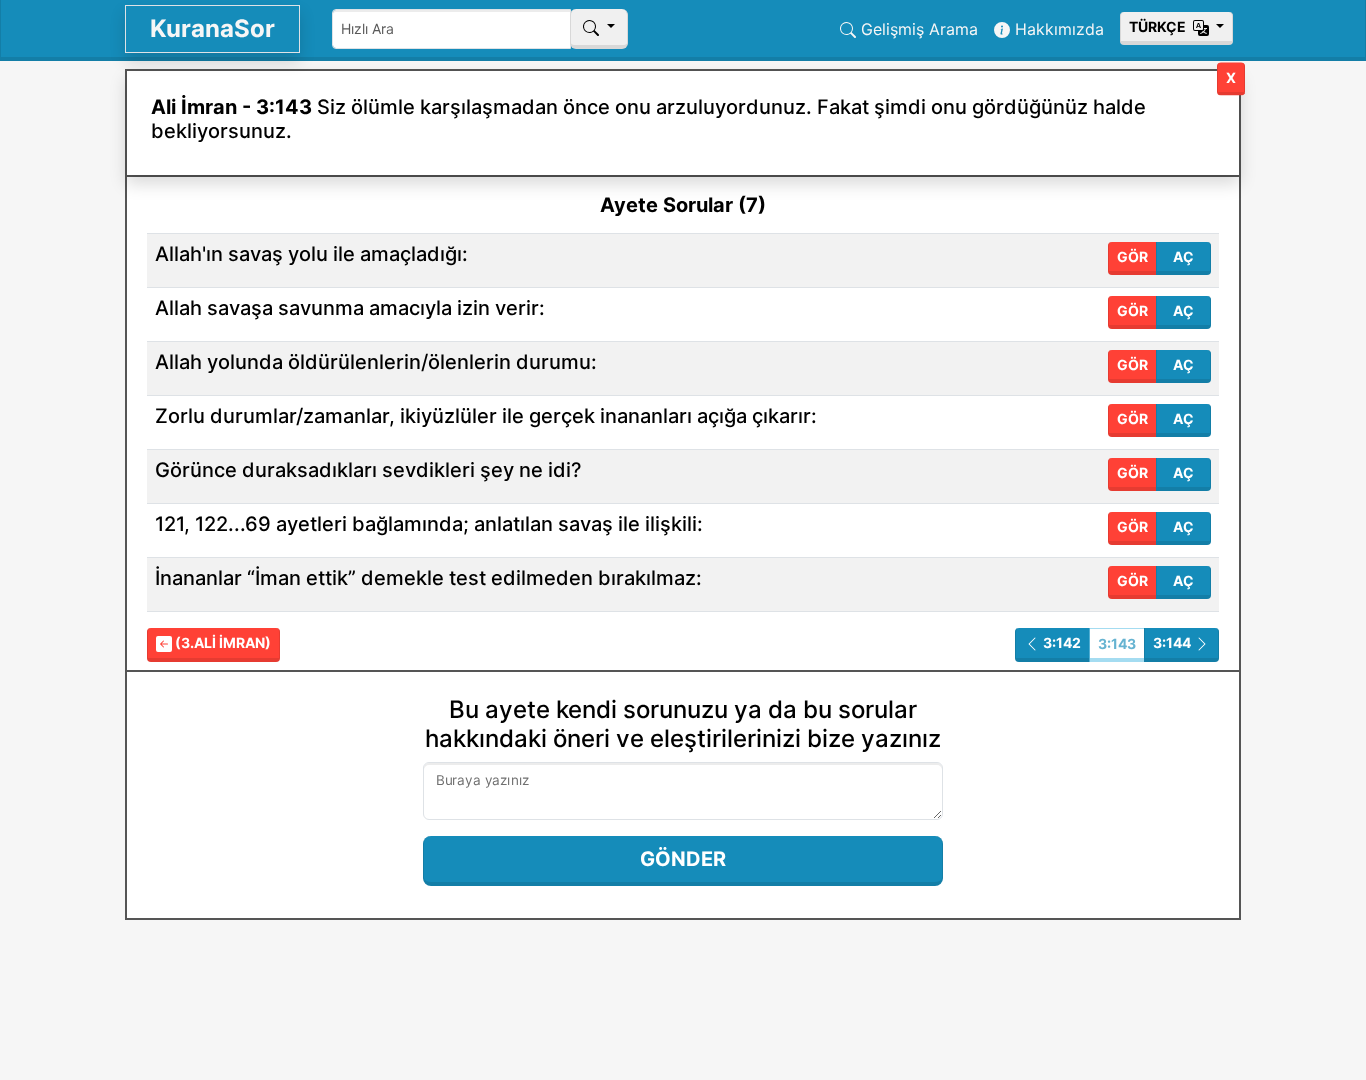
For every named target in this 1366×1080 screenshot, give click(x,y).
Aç (1183, 256)
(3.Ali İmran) (221, 642)
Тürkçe (1159, 26)
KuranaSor (212, 28)
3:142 (1060, 642)
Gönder (683, 859)
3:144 (1173, 642)
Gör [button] (1132, 256)
